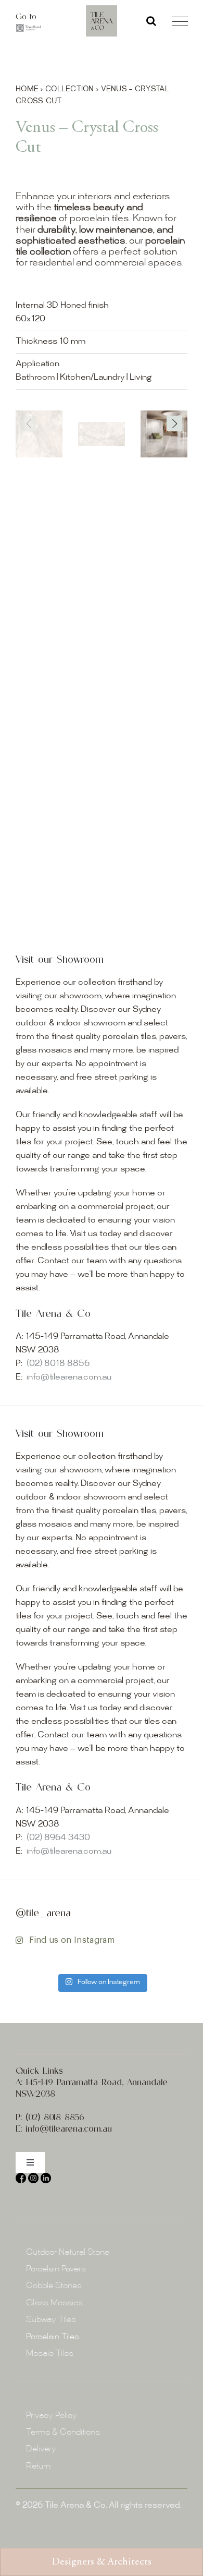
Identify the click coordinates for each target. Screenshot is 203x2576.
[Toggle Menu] (180, 21)
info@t (39, 2128)
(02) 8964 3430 (58, 1838)
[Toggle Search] (151, 21)
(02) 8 (37, 2117)
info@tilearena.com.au (69, 1378)
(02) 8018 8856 (58, 1364)
